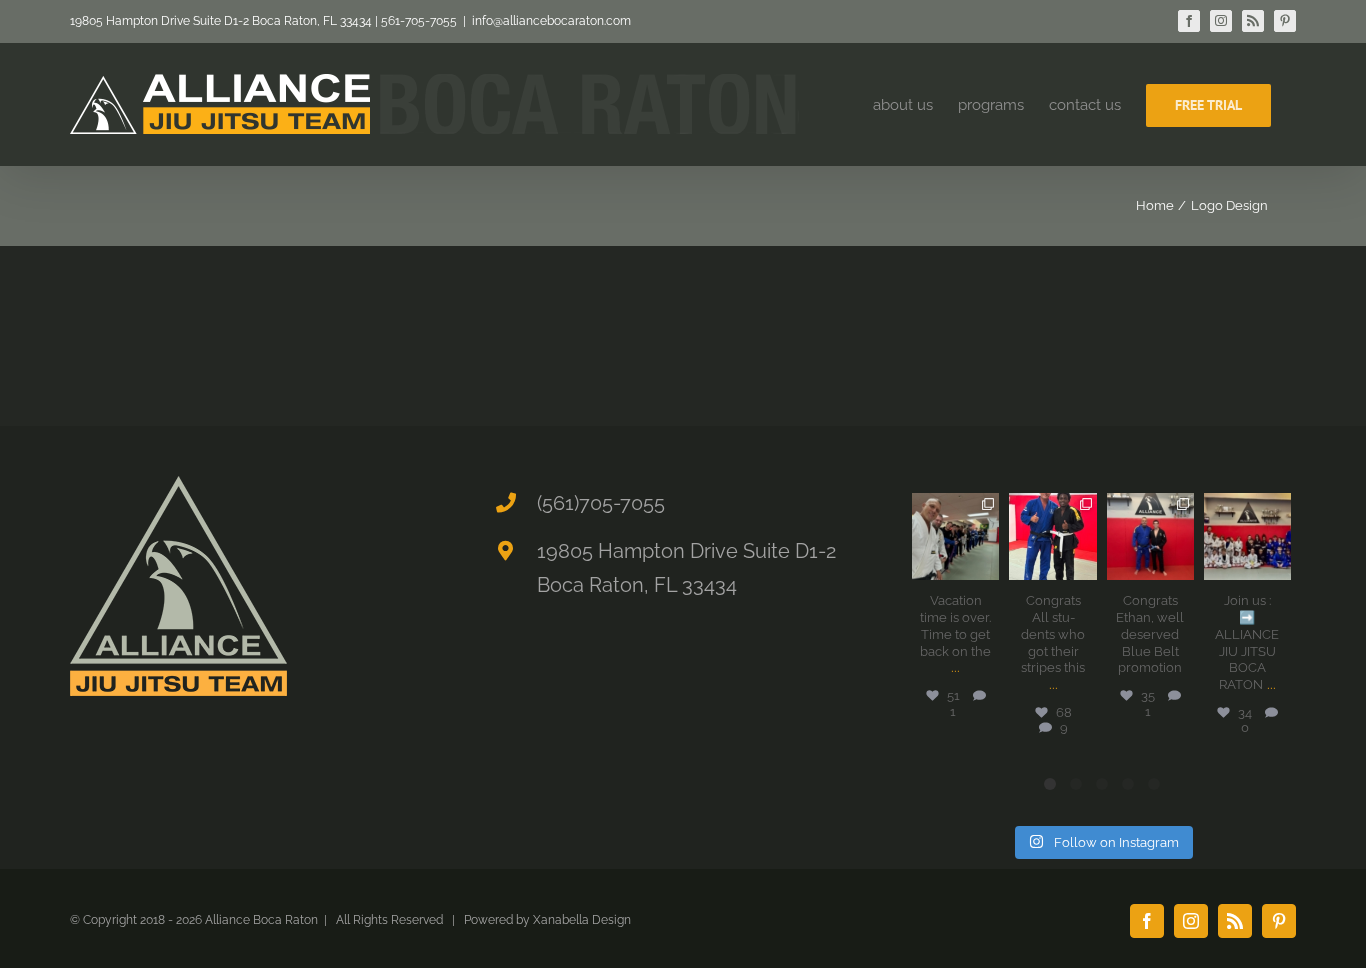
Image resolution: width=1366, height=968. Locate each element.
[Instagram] (987, 569)
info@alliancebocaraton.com (551, 21)
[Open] (955, 536)
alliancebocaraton (956, 515)
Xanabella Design (582, 920)
